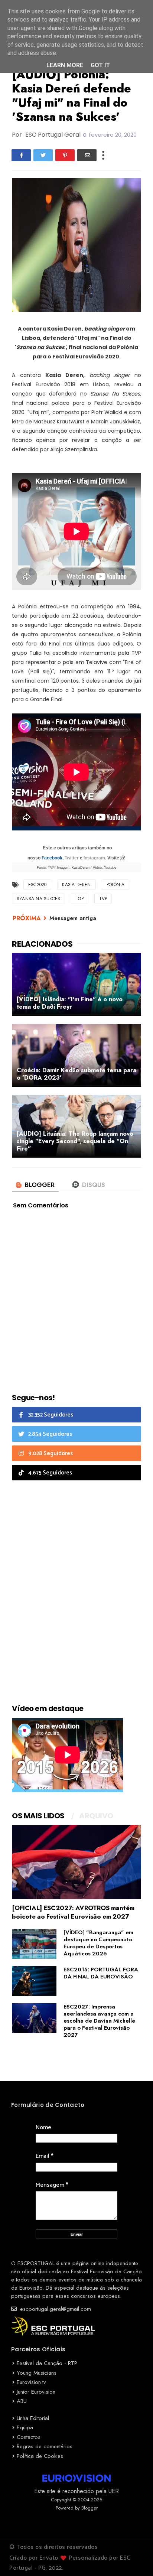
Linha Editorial (33, 2418)
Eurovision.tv (31, 2382)
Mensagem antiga (73, 918)
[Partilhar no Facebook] (21, 155)
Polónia (115, 885)
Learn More (65, 65)
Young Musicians (37, 2373)
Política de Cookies (40, 2456)
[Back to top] (135, 2558)
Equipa (25, 2427)
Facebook (52, 858)
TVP (103, 899)
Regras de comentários (45, 2446)
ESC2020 (37, 885)
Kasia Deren (76, 885)
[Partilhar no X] (43, 155)
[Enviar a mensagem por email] (87, 155)
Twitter (72, 858)
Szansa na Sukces (38, 899)
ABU (22, 2401)
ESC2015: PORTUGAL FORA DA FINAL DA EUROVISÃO (101, 1973)
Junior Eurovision (36, 2392)
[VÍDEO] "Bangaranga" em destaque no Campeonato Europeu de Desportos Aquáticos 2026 (98, 1943)
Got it (100, 65)
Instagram (94, 858)
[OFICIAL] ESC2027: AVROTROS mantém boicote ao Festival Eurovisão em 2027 (73, 1912)
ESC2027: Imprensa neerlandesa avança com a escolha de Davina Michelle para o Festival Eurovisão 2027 (99, 2021)
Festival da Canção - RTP (47, 2363)
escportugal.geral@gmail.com (55, 2309)
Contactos (29, 2437)
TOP (80, 899)
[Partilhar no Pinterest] (65, 155)
